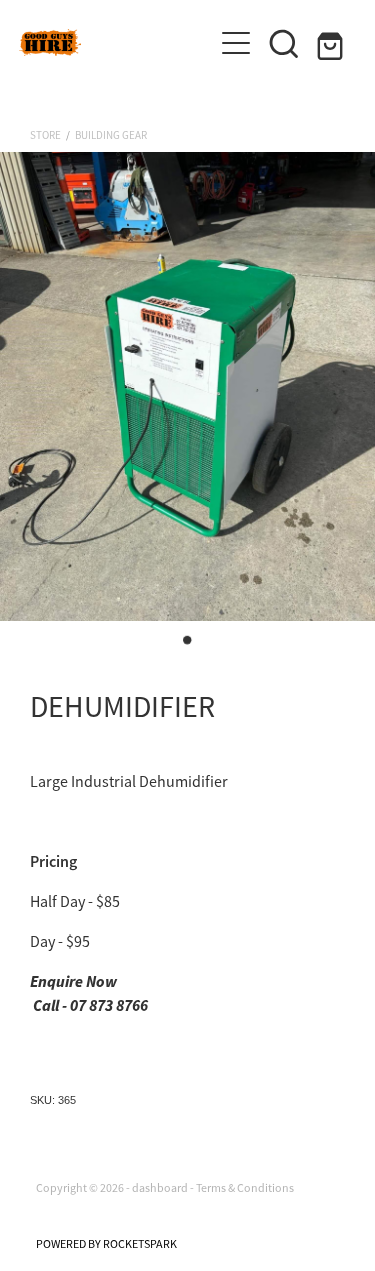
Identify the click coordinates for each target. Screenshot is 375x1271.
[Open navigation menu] (236, 43)
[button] (284, 43)
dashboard (160, 1188)
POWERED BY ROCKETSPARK (106, 1244)
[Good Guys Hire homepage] (116, 42)
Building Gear (111, 135)
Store (45, 135)
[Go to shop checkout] (332, 43)
